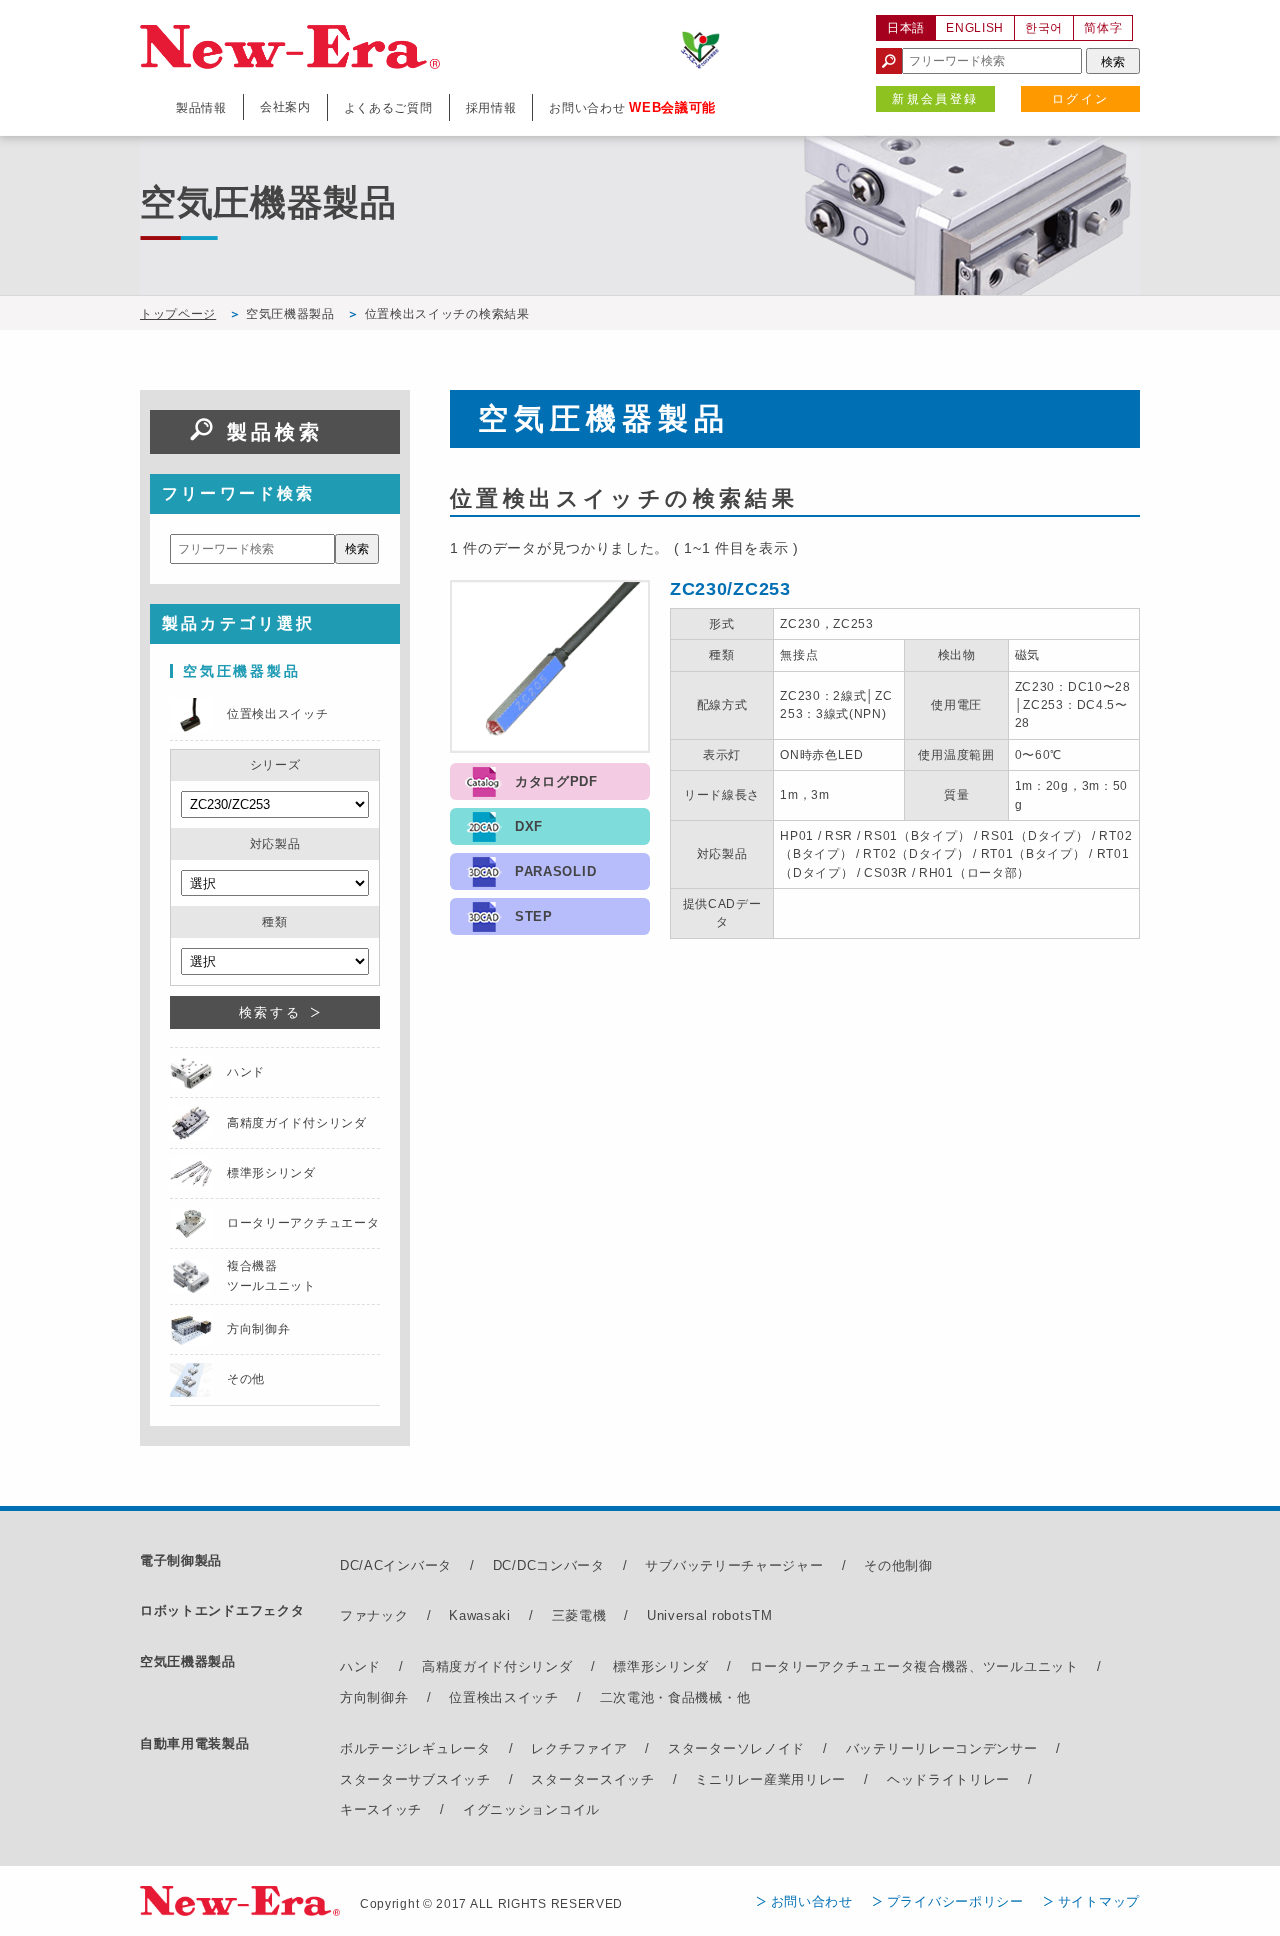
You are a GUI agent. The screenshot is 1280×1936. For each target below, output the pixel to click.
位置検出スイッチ (504, 1697)
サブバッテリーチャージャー (734, 1565)
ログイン (1081, 99)
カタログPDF (556, 781)
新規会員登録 (935, 99)
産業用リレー (805, 1779)
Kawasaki (480, 1615)
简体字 (1103, 28)
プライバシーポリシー (955, 1901)
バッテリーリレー (901, 1748)
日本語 (906, 28)
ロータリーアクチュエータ (832, 1666)
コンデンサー (996, 1748)
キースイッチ (381, 1809)
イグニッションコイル (531, 1809)
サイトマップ (1099, 1901)
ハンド (360, 1666)
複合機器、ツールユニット (996, 1666)
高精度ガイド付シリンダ (497, 1666)
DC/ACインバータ (396, 1565)
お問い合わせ (812, 1901)
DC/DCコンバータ (549, 1565)
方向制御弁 (374, 1697)
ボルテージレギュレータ (415, 1748)
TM (762, 1615)
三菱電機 (579, 1615)
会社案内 (285, 107)
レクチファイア (579, 1748)
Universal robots (699, 1615)
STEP (534, 916)
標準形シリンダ (661, 1666)
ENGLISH (975, 28)
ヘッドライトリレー (948, 1779)
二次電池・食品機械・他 (675, 1697)
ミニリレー (729, 1779)
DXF (529, 826)
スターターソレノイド (736, 1748)
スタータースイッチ (592, 1779)
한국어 (1044, 28)
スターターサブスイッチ (415, 1779)
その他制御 (898, 1565)
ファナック (374, 1615)
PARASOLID (555, 871)
